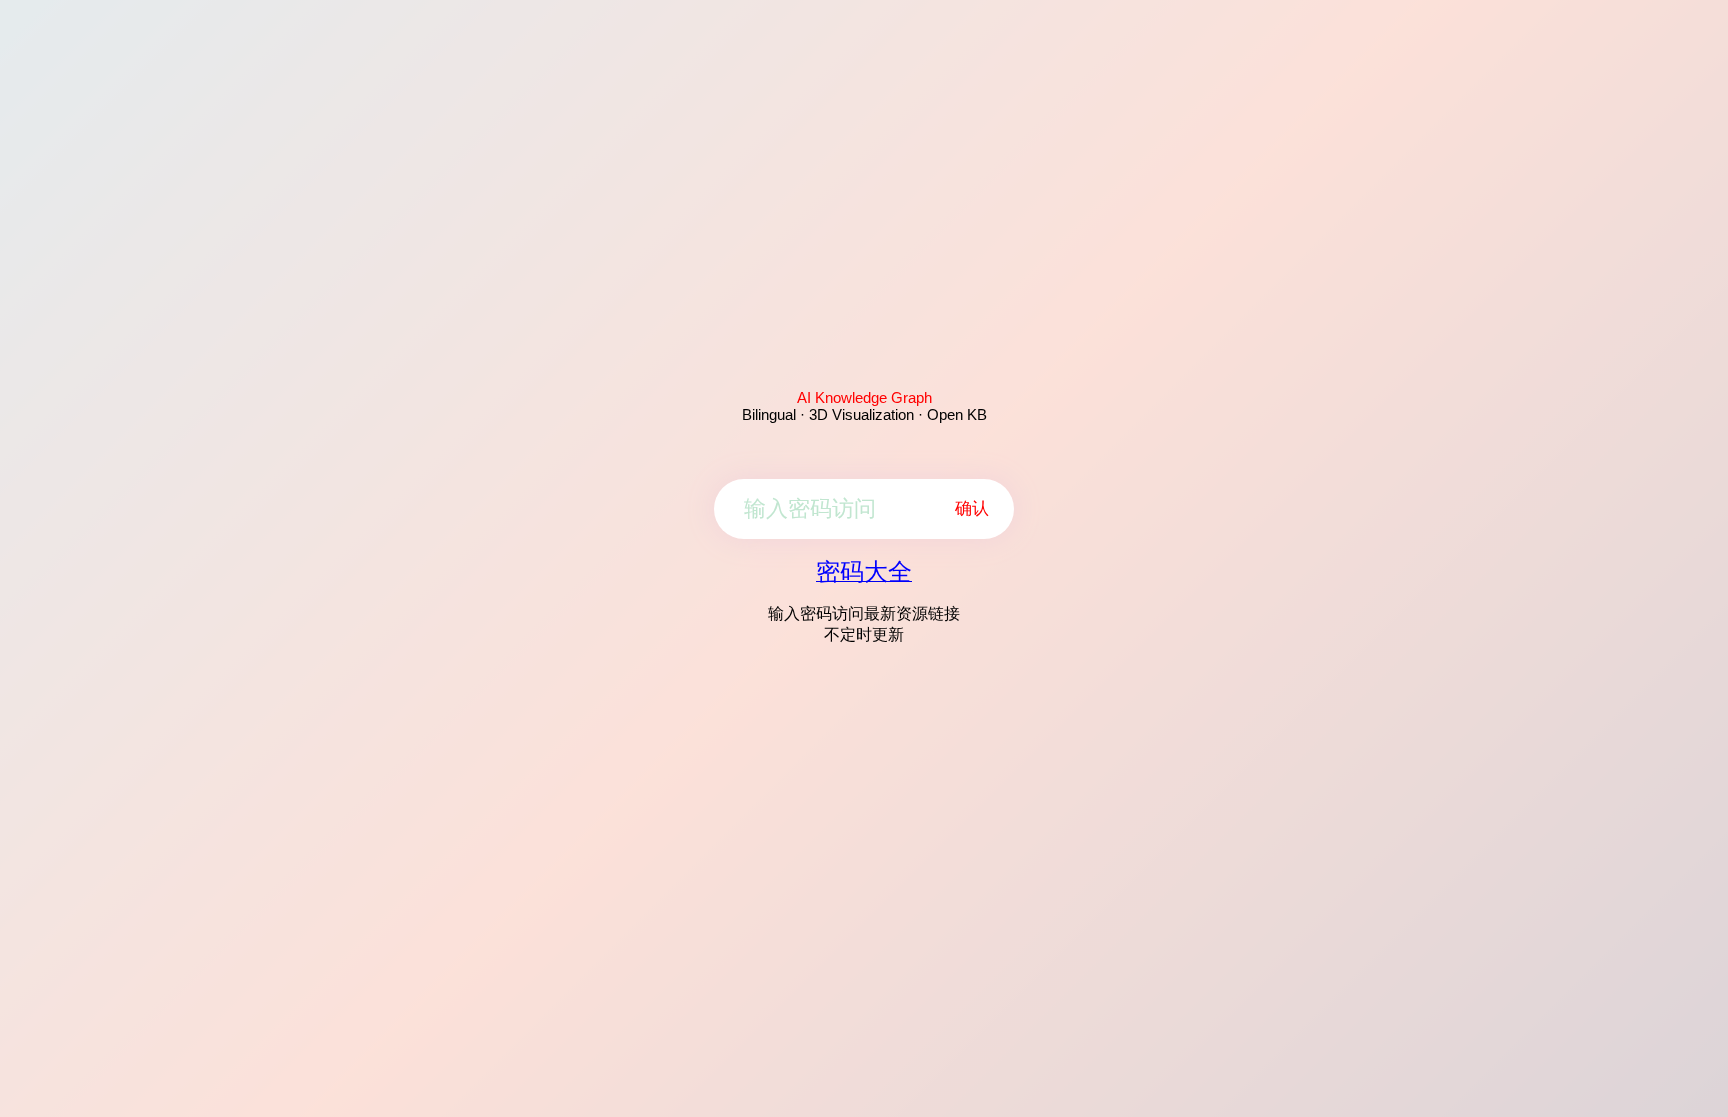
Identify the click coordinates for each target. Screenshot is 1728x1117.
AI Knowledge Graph (864, 397)
